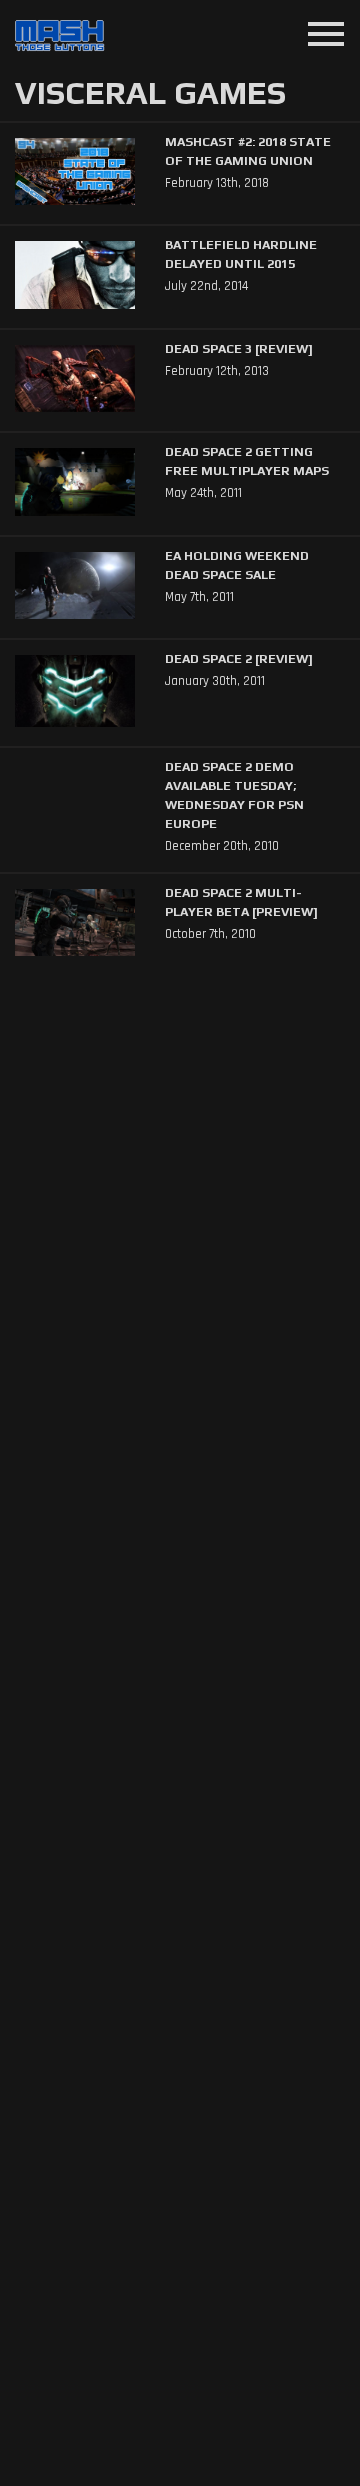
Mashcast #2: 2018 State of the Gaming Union (248, 151)
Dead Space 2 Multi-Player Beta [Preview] (241, 902)
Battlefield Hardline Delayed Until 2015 (241, 254)
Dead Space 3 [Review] (239, 348)
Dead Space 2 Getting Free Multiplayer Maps (247, 461)
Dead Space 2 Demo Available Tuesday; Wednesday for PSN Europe (234, 795)
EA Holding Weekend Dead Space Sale (237, 565)
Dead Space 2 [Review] (239, 658)
